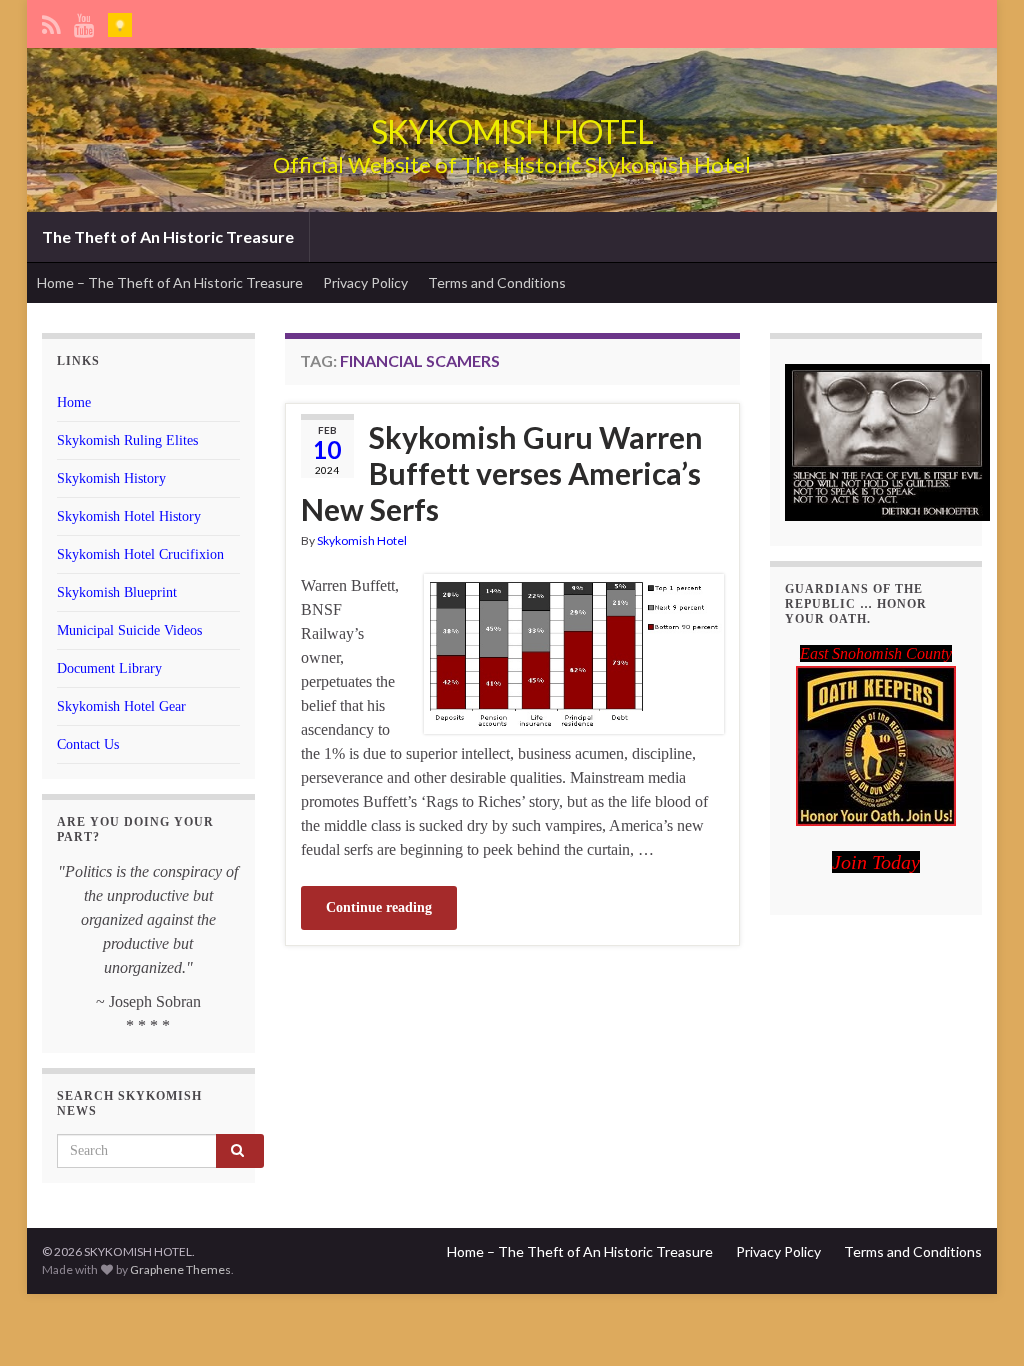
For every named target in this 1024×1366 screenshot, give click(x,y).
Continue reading (379, 907)
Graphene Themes (180, 1269)
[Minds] (120, 21)
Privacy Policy (365, 282)
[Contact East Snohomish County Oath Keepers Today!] (876, 746)
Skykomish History (111, 478)
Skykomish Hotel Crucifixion (140, 554)
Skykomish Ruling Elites (127, 440)
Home (74, 402)
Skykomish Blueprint (117, 592)
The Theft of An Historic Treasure (168, 236)
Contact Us (88, 744)
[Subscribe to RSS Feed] (51, 21)
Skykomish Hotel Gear (121, 706)
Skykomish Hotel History (129, 516)
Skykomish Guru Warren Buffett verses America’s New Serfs (502, 473)
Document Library (109, 668)
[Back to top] (979, 1321)
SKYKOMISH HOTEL (512, 131)
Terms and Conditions (497, 282)
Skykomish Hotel (362, 540)
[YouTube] (84, 21)
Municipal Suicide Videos (129, 630)
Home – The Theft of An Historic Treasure (170, 282)
